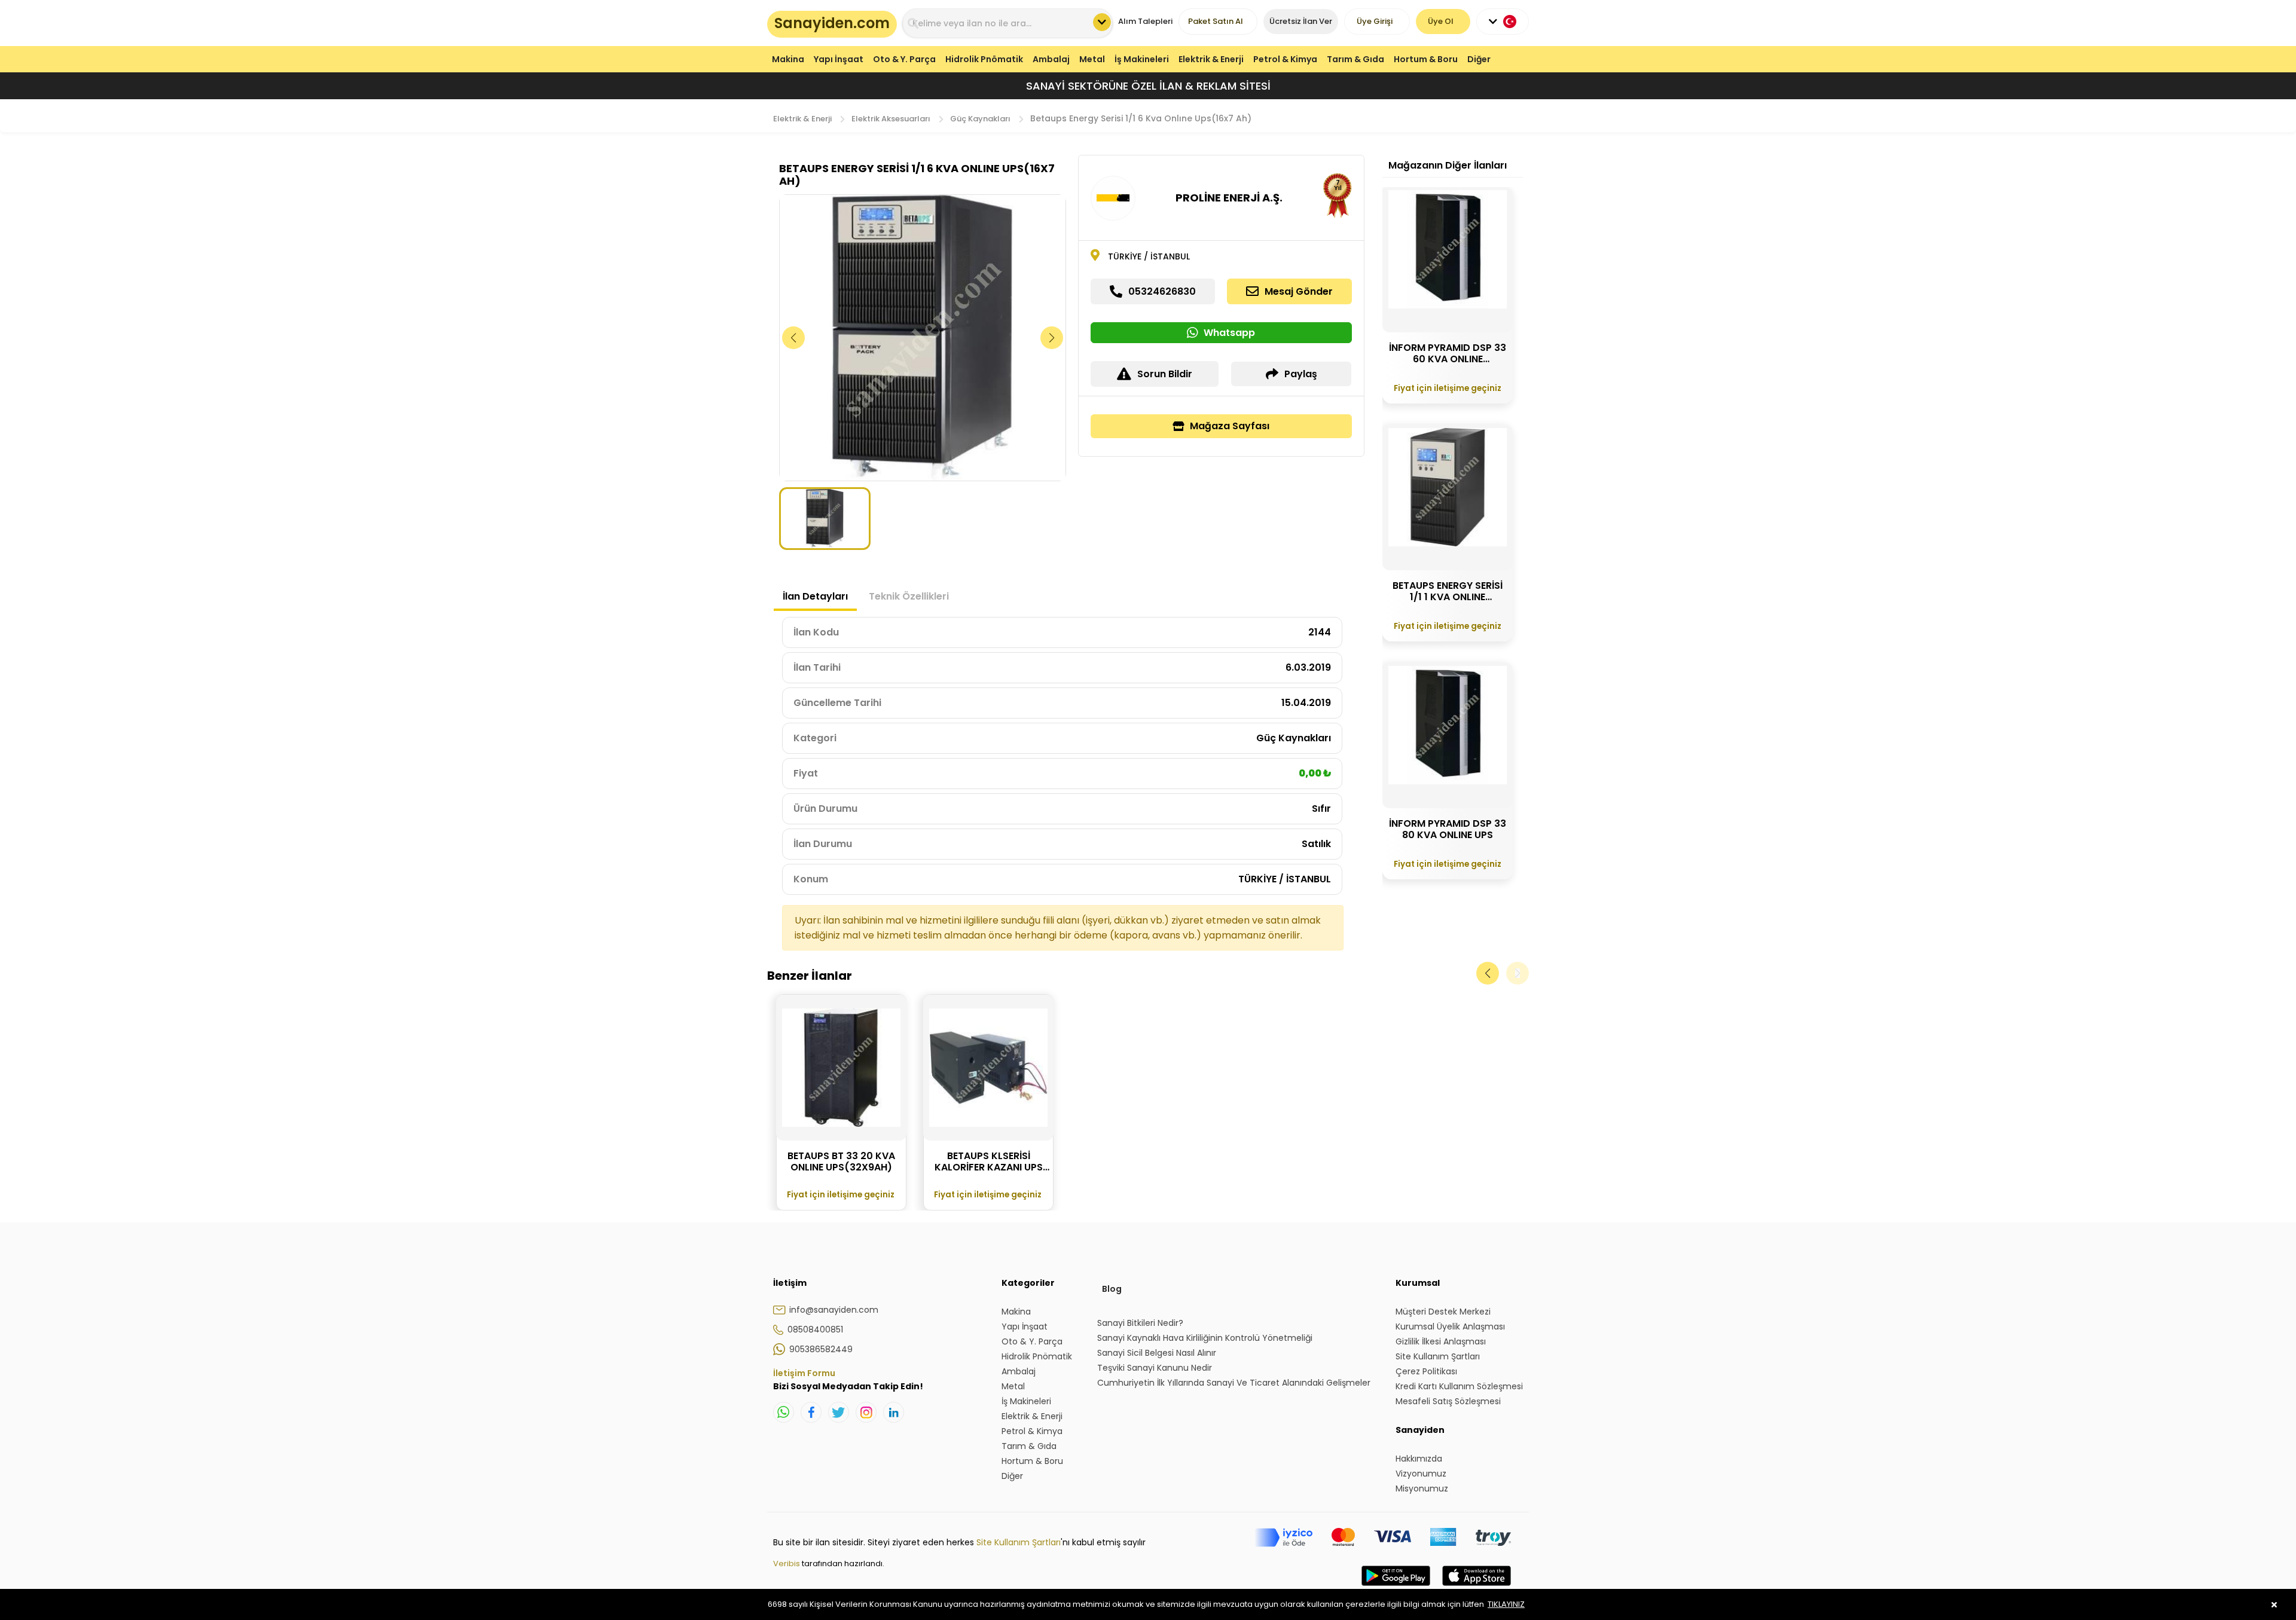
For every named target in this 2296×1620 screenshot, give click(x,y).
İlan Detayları (815, 596)
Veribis (787, 1564)
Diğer (1479, 59)
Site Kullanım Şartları (1019, 1542)
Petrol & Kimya (1285, 59)
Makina (788, 59)
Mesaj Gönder (1299, 291)
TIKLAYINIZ (1506, 1604)
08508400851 (815, 1329)
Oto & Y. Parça (904, 59)
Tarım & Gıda (1355, 59)
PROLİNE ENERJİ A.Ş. (1229, 198)
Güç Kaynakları (980, 119)
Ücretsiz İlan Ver (1301, 21)
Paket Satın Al (1216, 21)
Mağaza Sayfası (1230, 426)
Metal (1092, 59)
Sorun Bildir (1165, 374)
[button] (1052, 338)
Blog (1112, 1289)
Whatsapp (1229, 333)
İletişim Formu (804, 1373)
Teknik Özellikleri (909, 596)
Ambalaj (1051, 59)
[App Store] (1477, 1588)
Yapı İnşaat (839, 59)
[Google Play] (1396, 1588)
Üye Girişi (1375, 21)
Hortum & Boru (1426, 59)
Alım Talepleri (1145, 21)
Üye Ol (1441, 21)
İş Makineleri (1142, 59)
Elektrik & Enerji (1211, 59)
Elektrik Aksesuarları (891, 119)
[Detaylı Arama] (1102, 22)
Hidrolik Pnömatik (984, 59)
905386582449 (821, 1349)
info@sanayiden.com (834, 1310)
